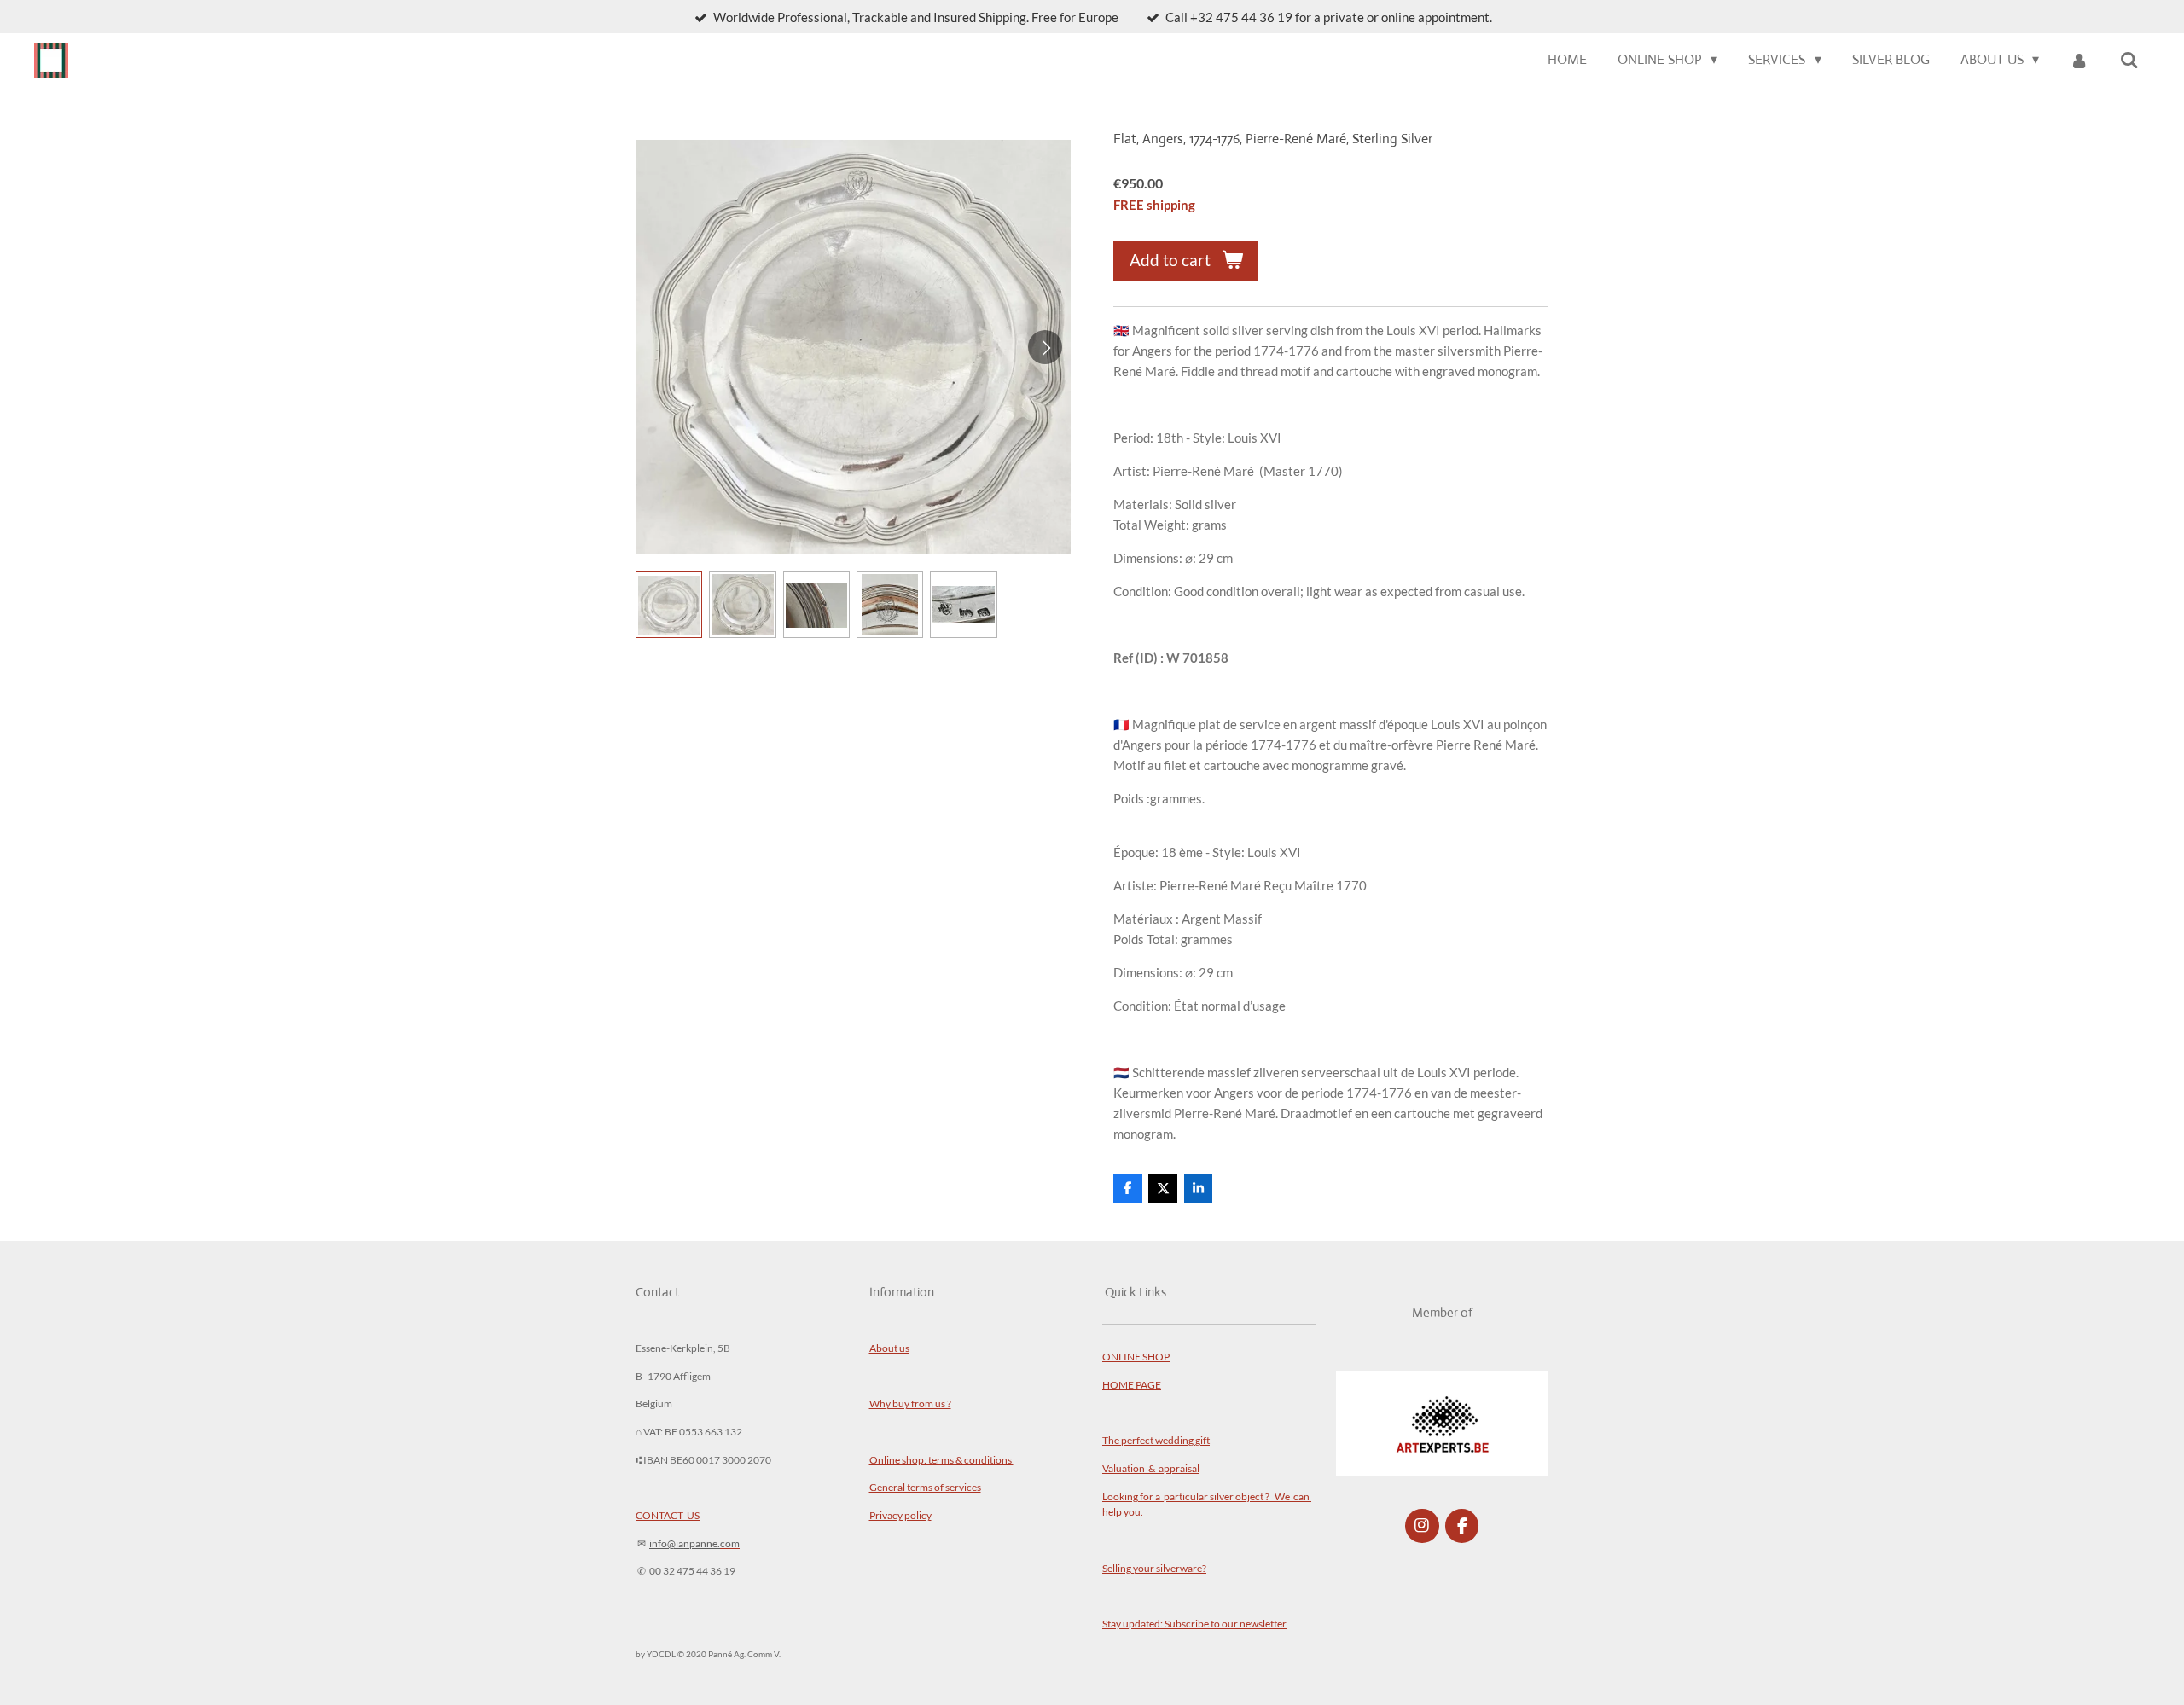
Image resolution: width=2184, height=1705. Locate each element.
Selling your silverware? (1154, 1568)
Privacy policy (900, 1515)
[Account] (2079, 60)
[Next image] (1045, 347)
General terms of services (925, 1487)
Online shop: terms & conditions (941, 1459)
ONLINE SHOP (1136, 1356)
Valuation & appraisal (1151, 1468)
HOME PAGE (1132, 1384)
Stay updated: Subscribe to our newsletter (1194, 1623)
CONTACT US (668, 1515)
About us (889, 1348)
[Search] (2129, 60)
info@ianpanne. (685, 1543)
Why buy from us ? (910, 1403)
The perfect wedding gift (1156, 1440)
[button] (669, 605)
